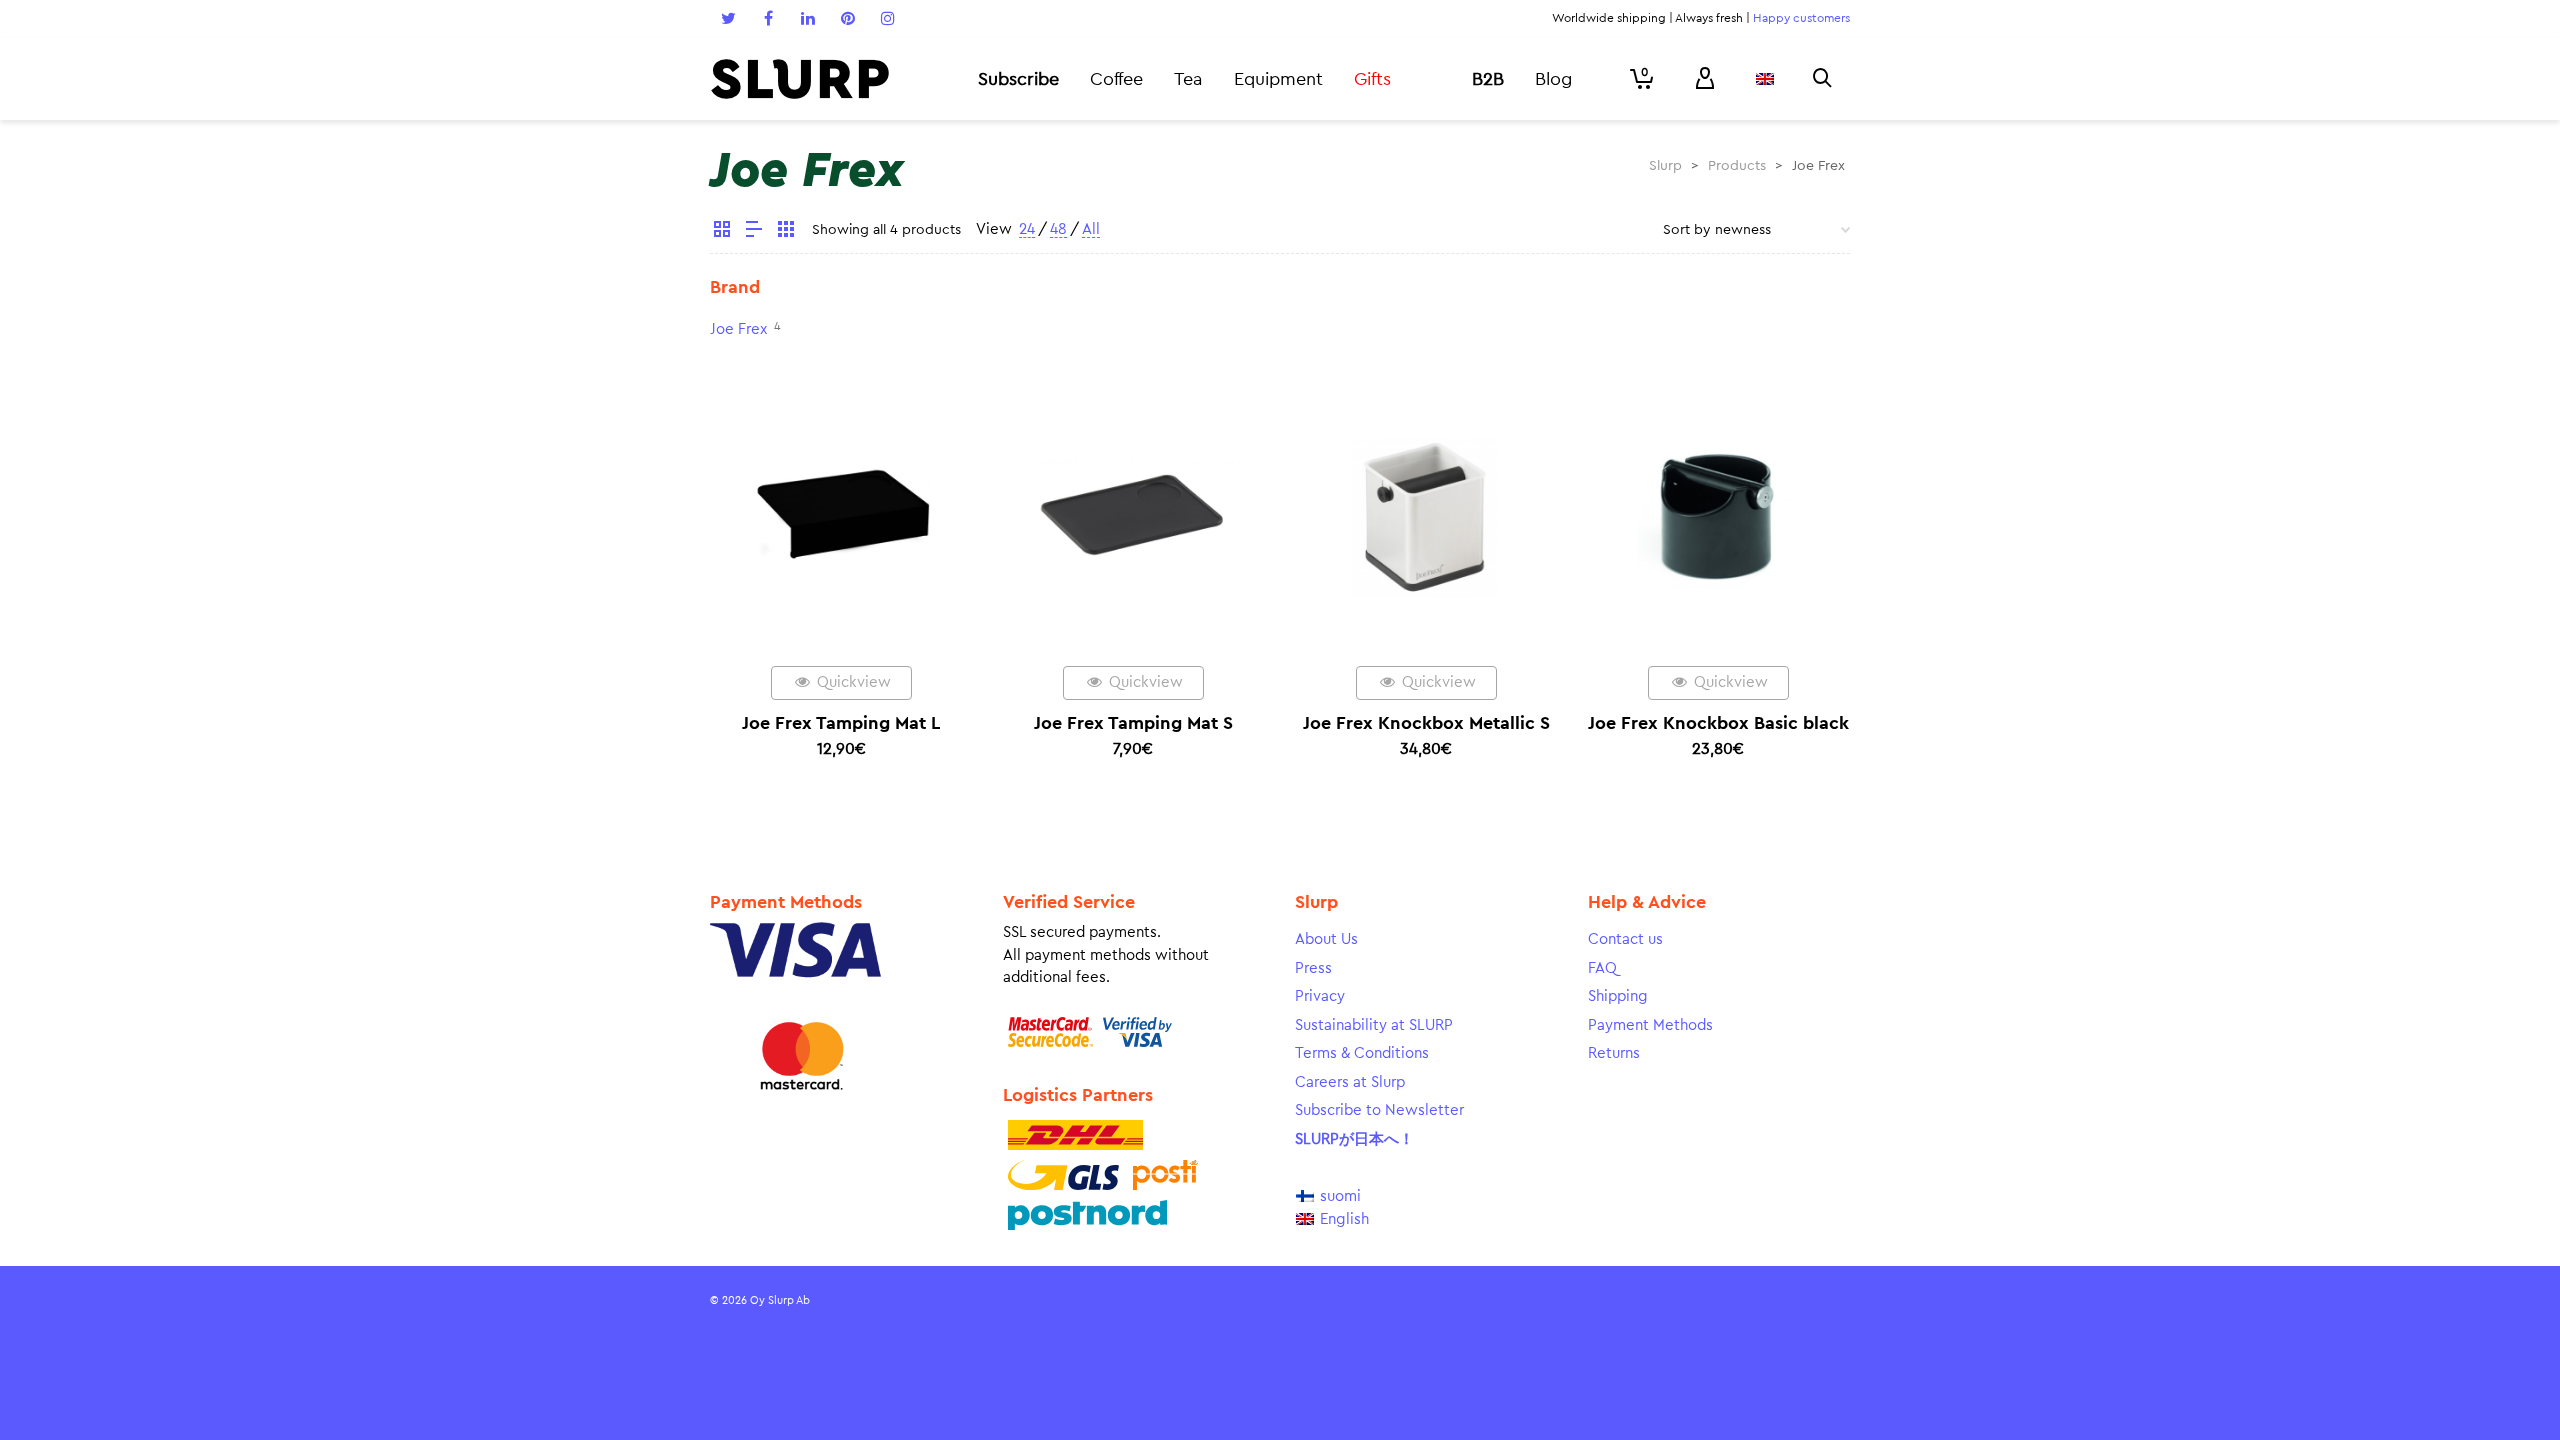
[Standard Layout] (722, 232)
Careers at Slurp (1350, 1082)
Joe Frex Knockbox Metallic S (1426, 723)
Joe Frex (738, 329)
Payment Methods (1650, 1025)
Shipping (1618, 996)
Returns (1614, 1053)
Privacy (1320, 996)
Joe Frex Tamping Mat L (841, 723)
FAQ (1602, 968)
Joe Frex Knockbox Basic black (1718, 723)
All (1091, 229)
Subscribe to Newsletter (1379, 1110)
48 (1058, 229)
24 (1027, 229)
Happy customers (1801, 18)
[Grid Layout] (786, 232)
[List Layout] (754, 232)
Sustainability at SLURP (1374, 1025)
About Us (1326, 939)
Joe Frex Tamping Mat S (1133, 723)
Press (1313, 968)
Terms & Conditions (1362, 1053)
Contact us (1625, 939)
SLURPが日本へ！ (1354, 1139)
